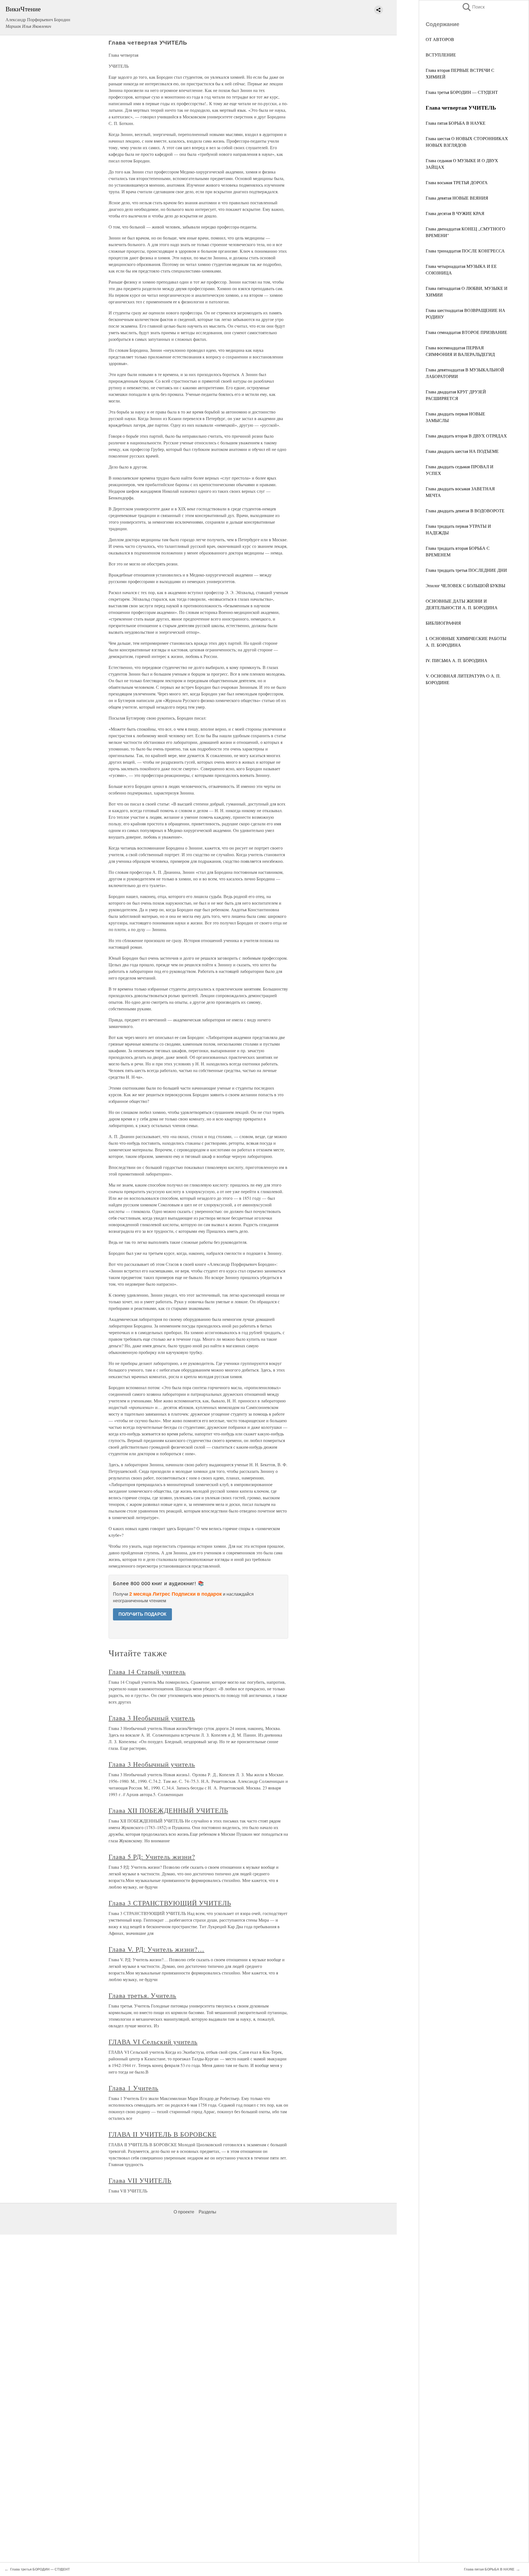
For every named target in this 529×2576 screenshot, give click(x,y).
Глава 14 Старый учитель (147, 1672)
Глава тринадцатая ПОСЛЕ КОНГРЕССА (465, 251)
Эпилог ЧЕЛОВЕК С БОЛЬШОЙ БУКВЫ (465, 585)
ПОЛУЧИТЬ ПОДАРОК (142, 1614)
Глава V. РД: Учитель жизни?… (156, 1949)
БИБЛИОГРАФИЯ (443, 623)
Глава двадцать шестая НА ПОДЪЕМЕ (462, 451)
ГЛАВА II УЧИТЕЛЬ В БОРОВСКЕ (163, 2134)
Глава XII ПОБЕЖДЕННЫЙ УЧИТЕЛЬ (168, 1810)
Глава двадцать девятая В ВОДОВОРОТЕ (465, 511)
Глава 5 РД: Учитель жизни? (152, 1857)
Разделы (207, 2212)
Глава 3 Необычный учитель (152, 1718)
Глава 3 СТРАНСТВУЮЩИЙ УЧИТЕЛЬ (170, 1903)
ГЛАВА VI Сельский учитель (153, 2042)
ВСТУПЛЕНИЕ (441, 55)
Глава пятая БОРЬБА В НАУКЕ (456, 123)
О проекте (184, 2212)
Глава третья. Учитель (142, 1995)
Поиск (473, 7)
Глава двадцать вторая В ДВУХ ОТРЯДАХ (466, 436)
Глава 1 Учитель (133, 2088)
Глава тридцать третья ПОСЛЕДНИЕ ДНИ (466, 570)
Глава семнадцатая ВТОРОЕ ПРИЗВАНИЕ (466, 332)
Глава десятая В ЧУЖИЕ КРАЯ (455, 213)
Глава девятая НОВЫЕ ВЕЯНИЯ (457, 198)
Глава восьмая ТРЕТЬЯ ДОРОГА (457, 182)
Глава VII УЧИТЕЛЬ (140, 2180)
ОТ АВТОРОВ (440, 39)
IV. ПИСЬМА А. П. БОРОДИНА (457, 660)
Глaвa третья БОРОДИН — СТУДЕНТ (462, 92)
